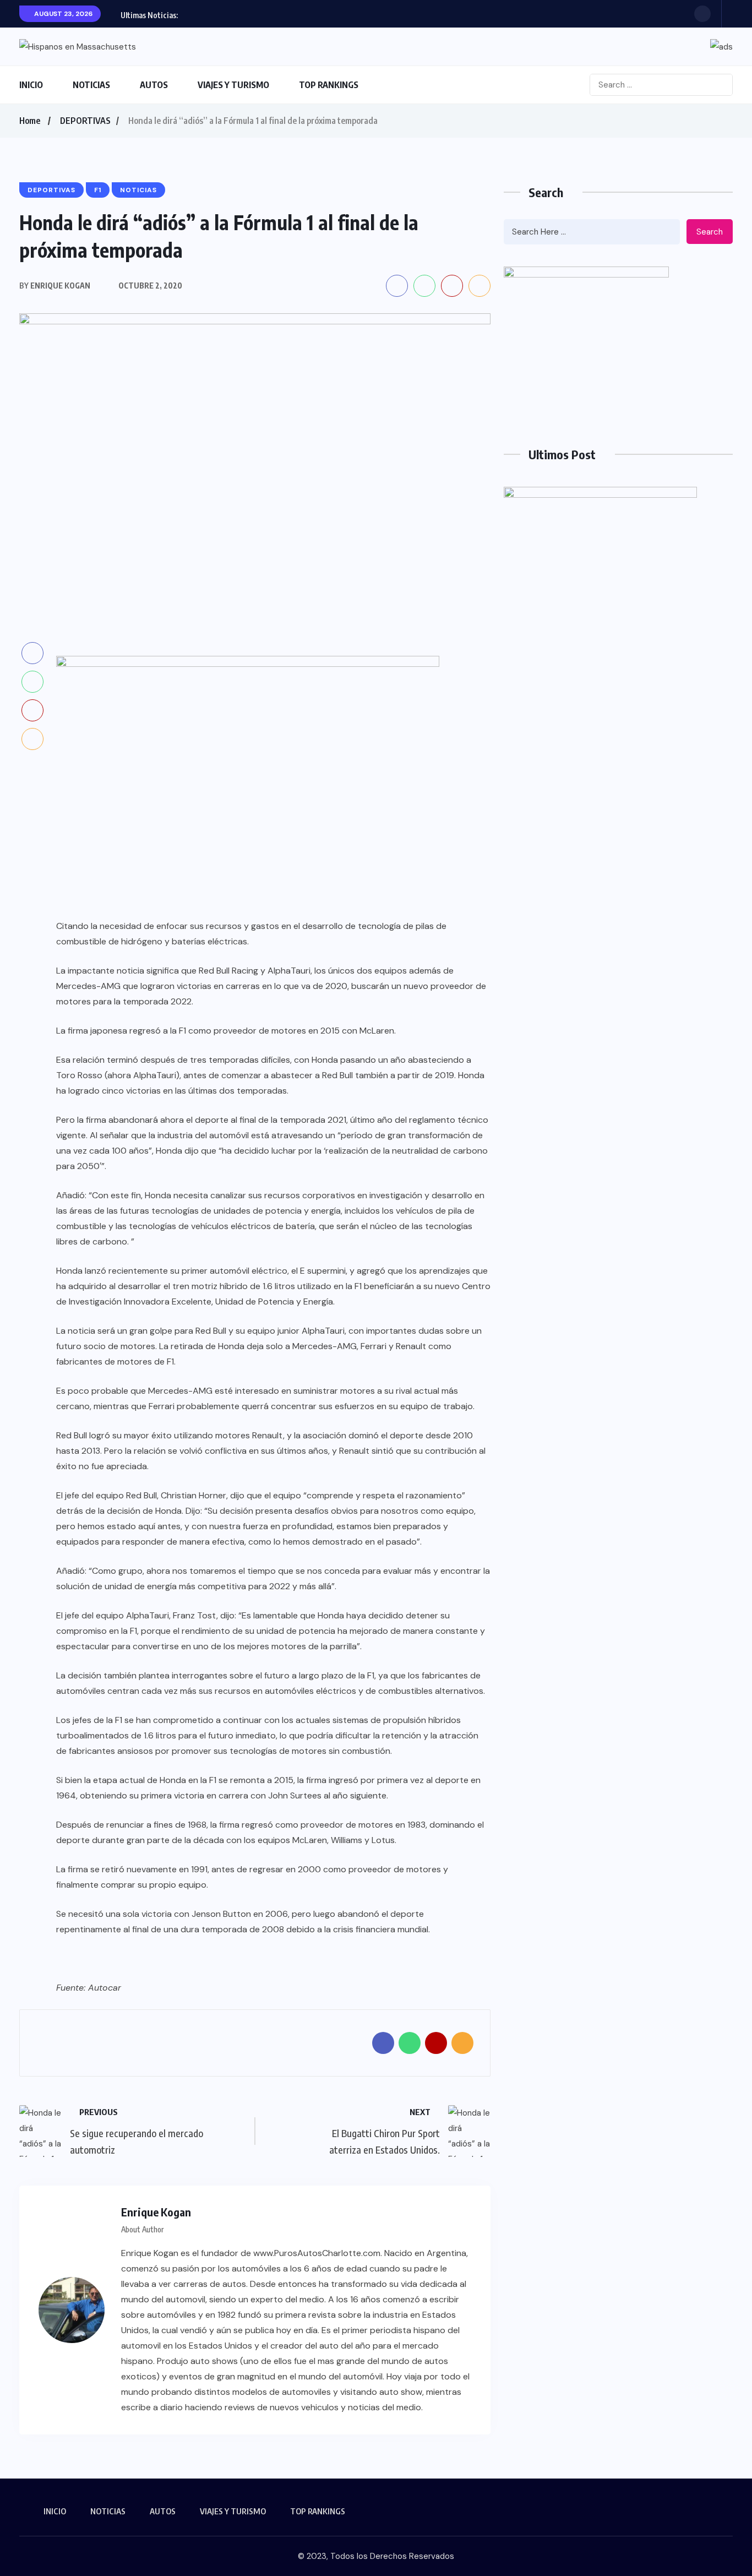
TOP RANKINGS (329, 85)
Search (710, 232)
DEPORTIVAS (85, 121)
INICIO (31, 85)
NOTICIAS (91, 85)
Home (30, 121)
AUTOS (154, 85)
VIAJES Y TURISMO (233, 85)
